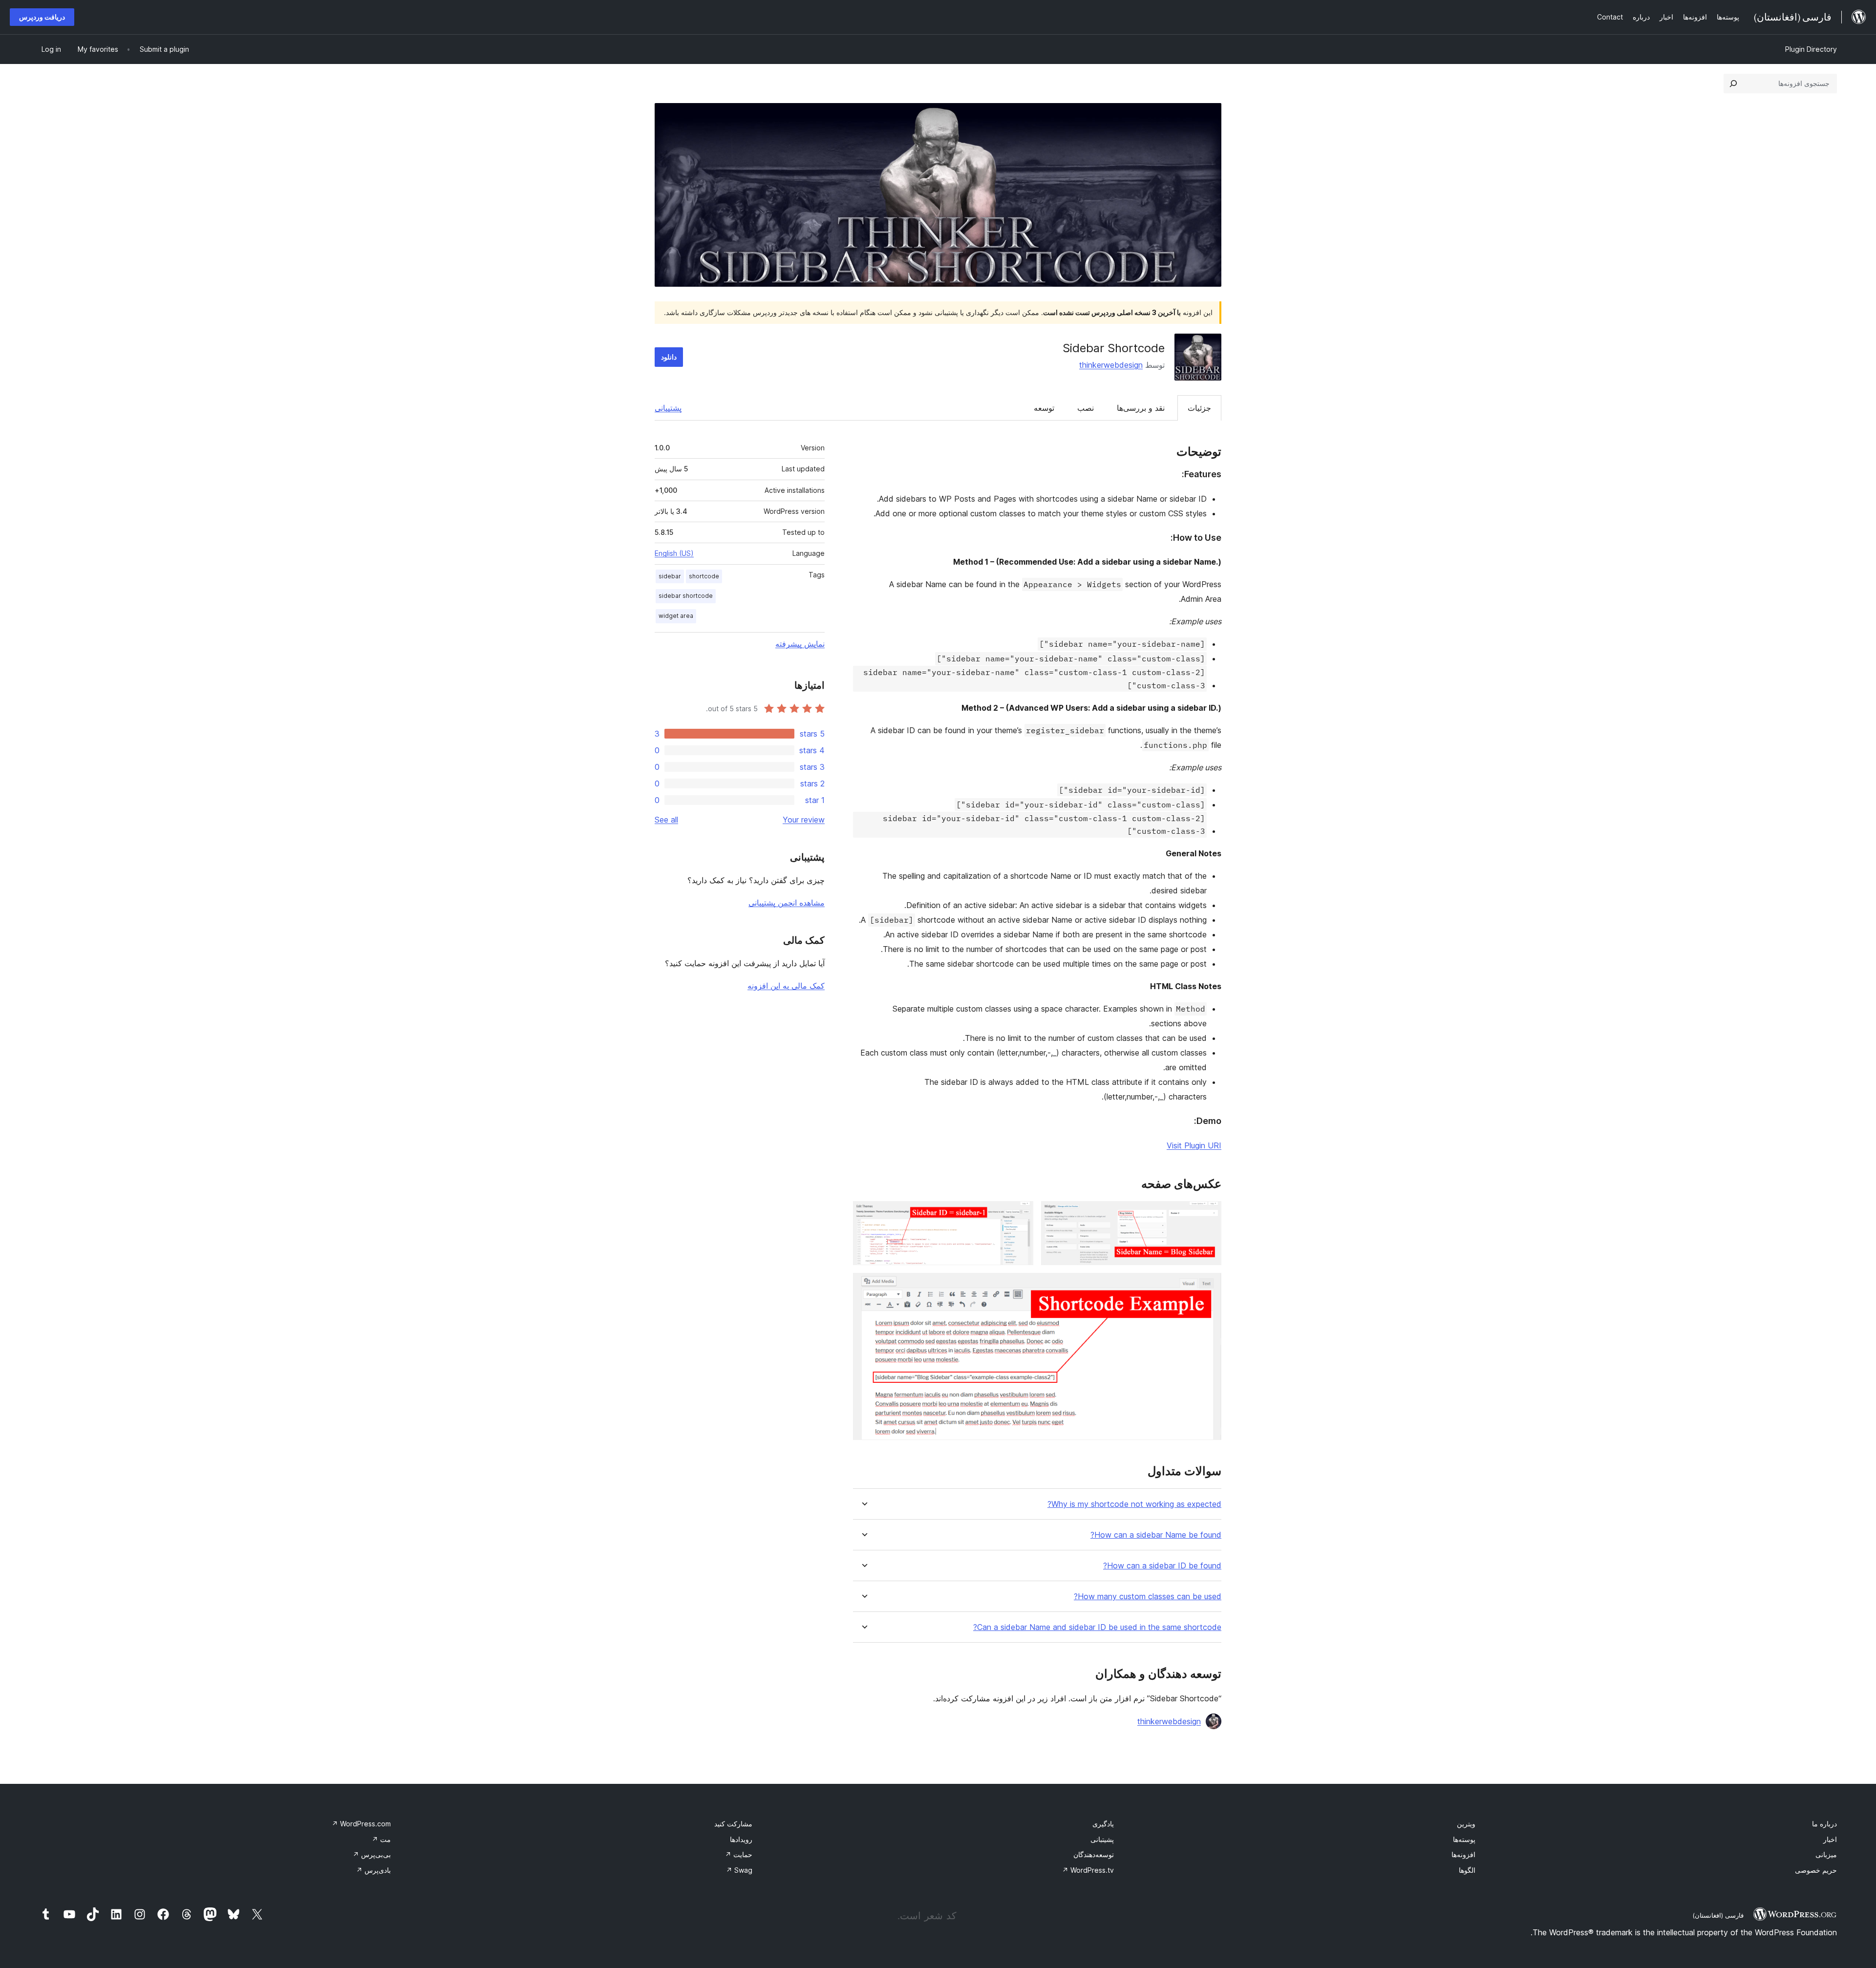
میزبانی (1826, 1854)
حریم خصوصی (1816, 1870)
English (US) (674, 553)
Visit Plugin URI (1194, 1145)
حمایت (739, 1854)
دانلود (669, 357)
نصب (1086, 408)
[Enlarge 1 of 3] (1208, 1214)
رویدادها (741, 1839)
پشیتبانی (1102, 1839)
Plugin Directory (1811, 49)
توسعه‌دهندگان (1094, 1854)
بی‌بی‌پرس (372, 1854)
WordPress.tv (1088, 1870)
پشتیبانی (668, 408)
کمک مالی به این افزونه (786, 986)
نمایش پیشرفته (800, 644)
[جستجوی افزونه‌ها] (1733, 84)
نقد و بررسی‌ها (1141, 408)
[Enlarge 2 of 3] (1020, 1214)
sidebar (670, 576)
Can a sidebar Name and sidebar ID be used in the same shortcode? (1097, 1627)
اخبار (1830, 1839)
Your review (804, 820)
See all (666, 820)
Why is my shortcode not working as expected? (1134, 1504)
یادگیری (1103, 1824)
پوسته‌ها (1464, 1839)
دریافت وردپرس (42, 17)
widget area (676, 616)
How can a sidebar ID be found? (1162, 1566)
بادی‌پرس (373, 1870)
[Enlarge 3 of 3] (1208, 1286)
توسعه (1044, 408)
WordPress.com (361, 1824)
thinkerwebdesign (1111, 365)
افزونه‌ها (1463, 1854)
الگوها (1467, 1870)
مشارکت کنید (733, 1824)
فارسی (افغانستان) (1718, 1915)
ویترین (1466, 1824)
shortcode (704, 576)
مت (381, 1839)
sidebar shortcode (686, 596)
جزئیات (1199, 408)
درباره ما (1824, 1824)
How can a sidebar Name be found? (1156, 1535)
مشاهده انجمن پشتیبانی (787, 903)
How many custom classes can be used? (1148, 1597)
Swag (739, 1870)
